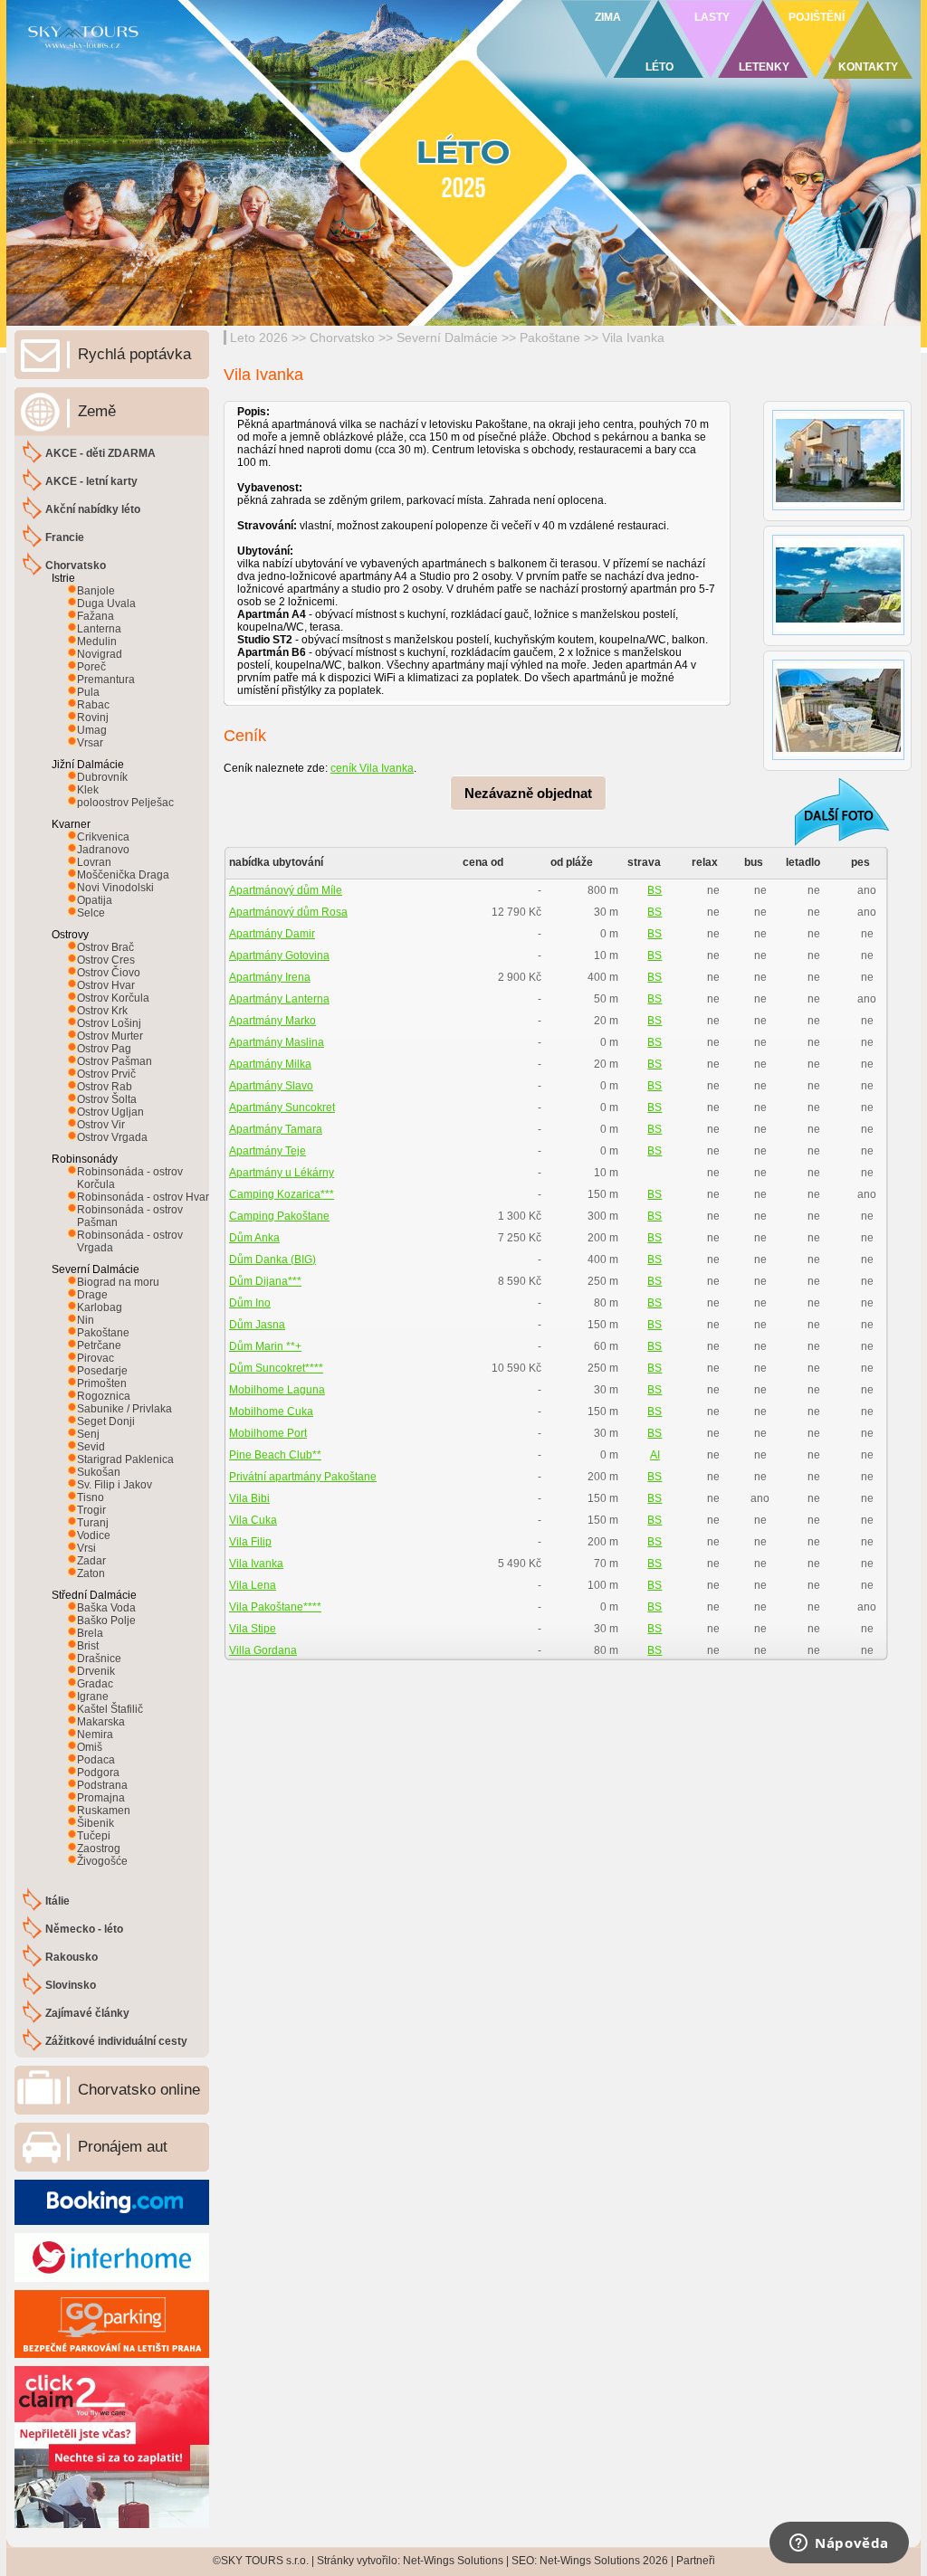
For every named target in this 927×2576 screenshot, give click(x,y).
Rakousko (72, 1957)
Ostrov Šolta (107, 1099)
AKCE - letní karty (91, 481)
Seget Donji (106, 1421)
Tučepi (94, 1836)
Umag (92, 730)
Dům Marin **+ (265, 1346)
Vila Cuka (253, 1520)
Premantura (106, 680)
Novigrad (100, 654)
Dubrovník (102, 777)
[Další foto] (830, 811)
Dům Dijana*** (265, 1281)
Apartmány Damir (272, 934)
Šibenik (96, 1823)
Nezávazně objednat (528, 793)
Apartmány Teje (268, 1151)
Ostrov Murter (110, 1036)
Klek (88, 790)
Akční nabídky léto (93, 509)
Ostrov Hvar (106, 985)
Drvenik (96, 1671)
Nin (86, 1320)
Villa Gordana (263, 1650)
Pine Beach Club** (275, 1455)
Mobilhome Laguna (277, 1390)
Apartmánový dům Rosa (288, 912)
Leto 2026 (259, 337)
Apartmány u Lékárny (282, 1173)
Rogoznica (104, 1396)
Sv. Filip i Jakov (115, 1485)
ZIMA (608, 17)
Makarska (101, 1722)
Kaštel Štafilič (110, 1709)
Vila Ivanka (633, 337)
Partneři (696, 2561)
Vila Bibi (249, 1498)
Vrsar (90, 743)
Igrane (93, 1697)
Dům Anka (254, 1238)
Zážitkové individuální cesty (116, 2041)
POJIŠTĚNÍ (817, 17)
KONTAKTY (868, 67)
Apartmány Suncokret (282, 1107)
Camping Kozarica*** (282, 1194)
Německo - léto (84, 1929)
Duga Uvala (106, 604)
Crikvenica (103, 837)
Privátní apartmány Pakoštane (303, 1477)
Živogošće (102, 1861)
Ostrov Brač (105, 947)
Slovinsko (71, 1985)
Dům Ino (250, 1303)
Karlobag (100, 1307)
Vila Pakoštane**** (275, 1607)
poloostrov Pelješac (125, 803)
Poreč (91, 667)
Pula (88, 692)
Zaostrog (99, 1849)
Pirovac (96, 1358)
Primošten (102, 1383)
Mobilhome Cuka (271, 1412)
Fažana (96, 616)
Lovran (94, 862)
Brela (90, 1633)
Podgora (98, 1773)
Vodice (94, 1535)
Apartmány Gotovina (279, 955)
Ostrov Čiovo (109, 973)
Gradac (95, 1684)
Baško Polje (106, 1621)
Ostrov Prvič (106, 1074)
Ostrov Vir (101, 1125)
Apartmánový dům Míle (286, 890)
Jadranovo (103, 850)
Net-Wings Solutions (453, 2561)
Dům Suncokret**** (276, 1368)
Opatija (95, 900)
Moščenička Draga (123, 875)
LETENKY (764, 67)
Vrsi (86, 1548)
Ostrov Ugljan (110, 1112)
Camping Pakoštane (279, 1216)
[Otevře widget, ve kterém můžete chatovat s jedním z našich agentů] (839, 2544)
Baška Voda (106, 1608)
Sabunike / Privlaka (124, 1409)
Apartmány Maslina (277, 1042)
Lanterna (99, 629)
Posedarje (102, 1371)
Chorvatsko (342, 337)
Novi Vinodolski (115, 888)
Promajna (101, 1798)
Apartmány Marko (272, 1021)
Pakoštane (550, 337)
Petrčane (99, 1345)
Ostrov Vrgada (112, 1137)
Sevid (91, 1447)
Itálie (57, 1901)
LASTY (712, 17)
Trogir (91, 1510)
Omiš (90, 1747)
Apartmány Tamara (276, 1129)
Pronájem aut (123, 2147)
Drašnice (99, 1659)
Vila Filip (250, 1542)
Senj (88, 1434)
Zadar (91, 1561)
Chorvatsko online (139, 2090)
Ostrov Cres (106, 960)
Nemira (95, 1735)
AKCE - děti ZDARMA (100, 453)
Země (97, 411)
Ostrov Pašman (115, 1061)
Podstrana (102, 1785)
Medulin (97, 642)
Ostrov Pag (104, 1049)
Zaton (91, 1573)
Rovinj (93, 718)
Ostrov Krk (102, 1011)
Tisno (91, 1497)
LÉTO (659, 67)
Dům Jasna (257, 1325)
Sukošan (99, 1472)
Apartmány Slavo (271, 1086)
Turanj (93, 1523)
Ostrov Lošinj (109, 1023)
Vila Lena (253, 1585)
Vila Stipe (253, 1629)
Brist (88, 1646)
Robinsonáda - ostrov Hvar (143, 1197)
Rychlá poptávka (134, 354)
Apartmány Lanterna (279, 999)
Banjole (96, 591)
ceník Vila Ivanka (372, 768)
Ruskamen (104, 1811)
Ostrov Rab (105, 1087)
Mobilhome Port (268, 1433)
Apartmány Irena (270, 977)
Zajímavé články (87, 2013)
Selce (91, 913)
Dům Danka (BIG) (272, 1259)
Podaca (96, 1760)
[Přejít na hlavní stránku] (228, 59)
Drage (92, 1295)
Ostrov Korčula (113, 998)
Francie (65, 537)
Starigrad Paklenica (125, 1459)
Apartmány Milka (270, 1064)
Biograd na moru (118, 1282)
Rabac (93, 705)
